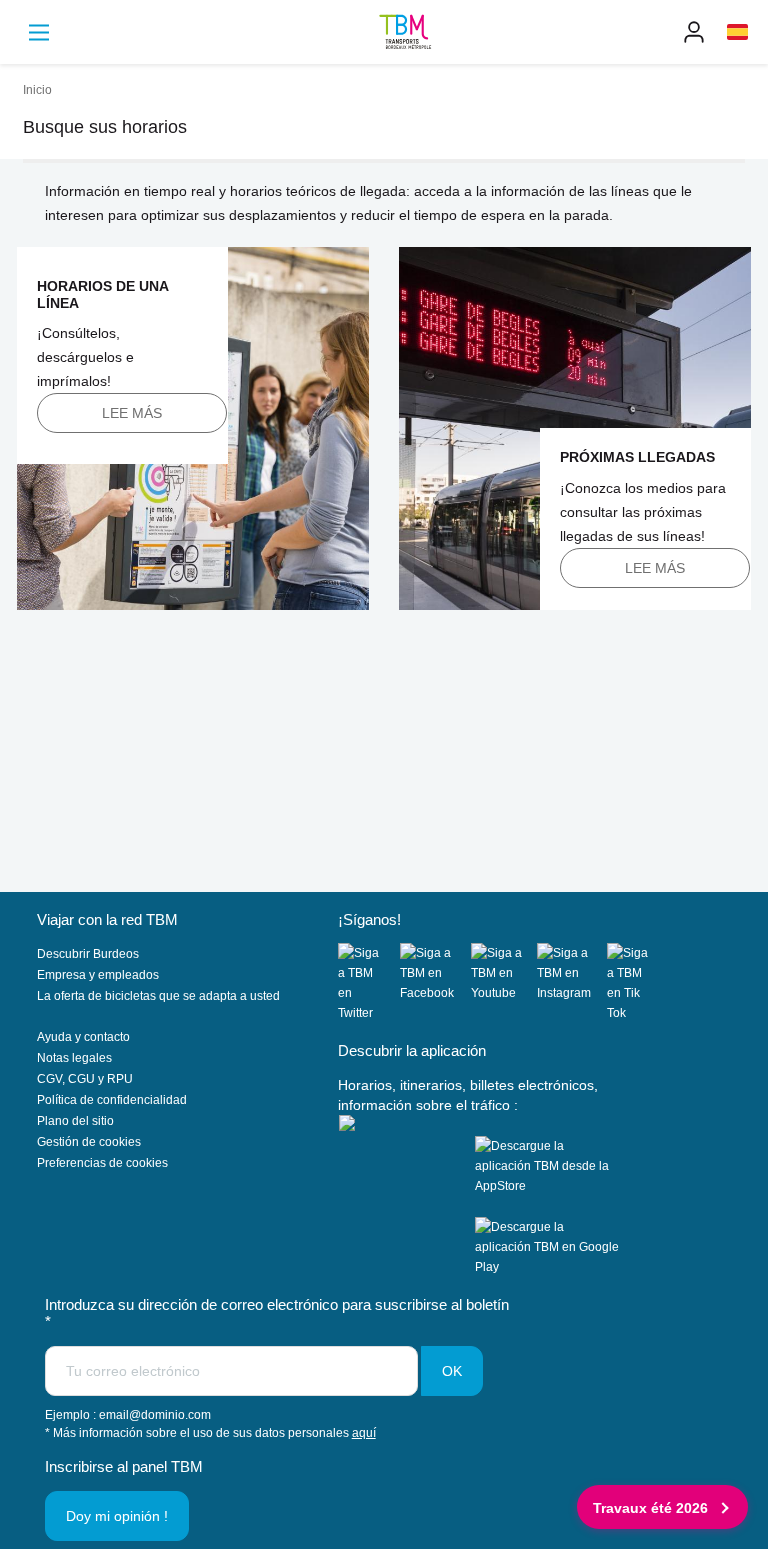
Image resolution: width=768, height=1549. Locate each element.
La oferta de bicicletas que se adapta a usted (158, 996)
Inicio (37, 90)
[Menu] (39, 32)
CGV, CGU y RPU (85, 1079)
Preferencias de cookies (102, 1163)
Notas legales (74, 1058)
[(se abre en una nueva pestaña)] (369, 983)
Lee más (132, 413)
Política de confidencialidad (112, 1100)
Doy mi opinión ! (117, 1516)
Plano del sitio (75, 1121)
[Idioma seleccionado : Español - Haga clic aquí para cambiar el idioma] (737, 32)
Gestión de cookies (89, 1142)
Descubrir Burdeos (88, 954)
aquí (364, 1433)
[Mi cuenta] (694, 32)
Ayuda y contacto (83, 1037)
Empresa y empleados (98, 975)
